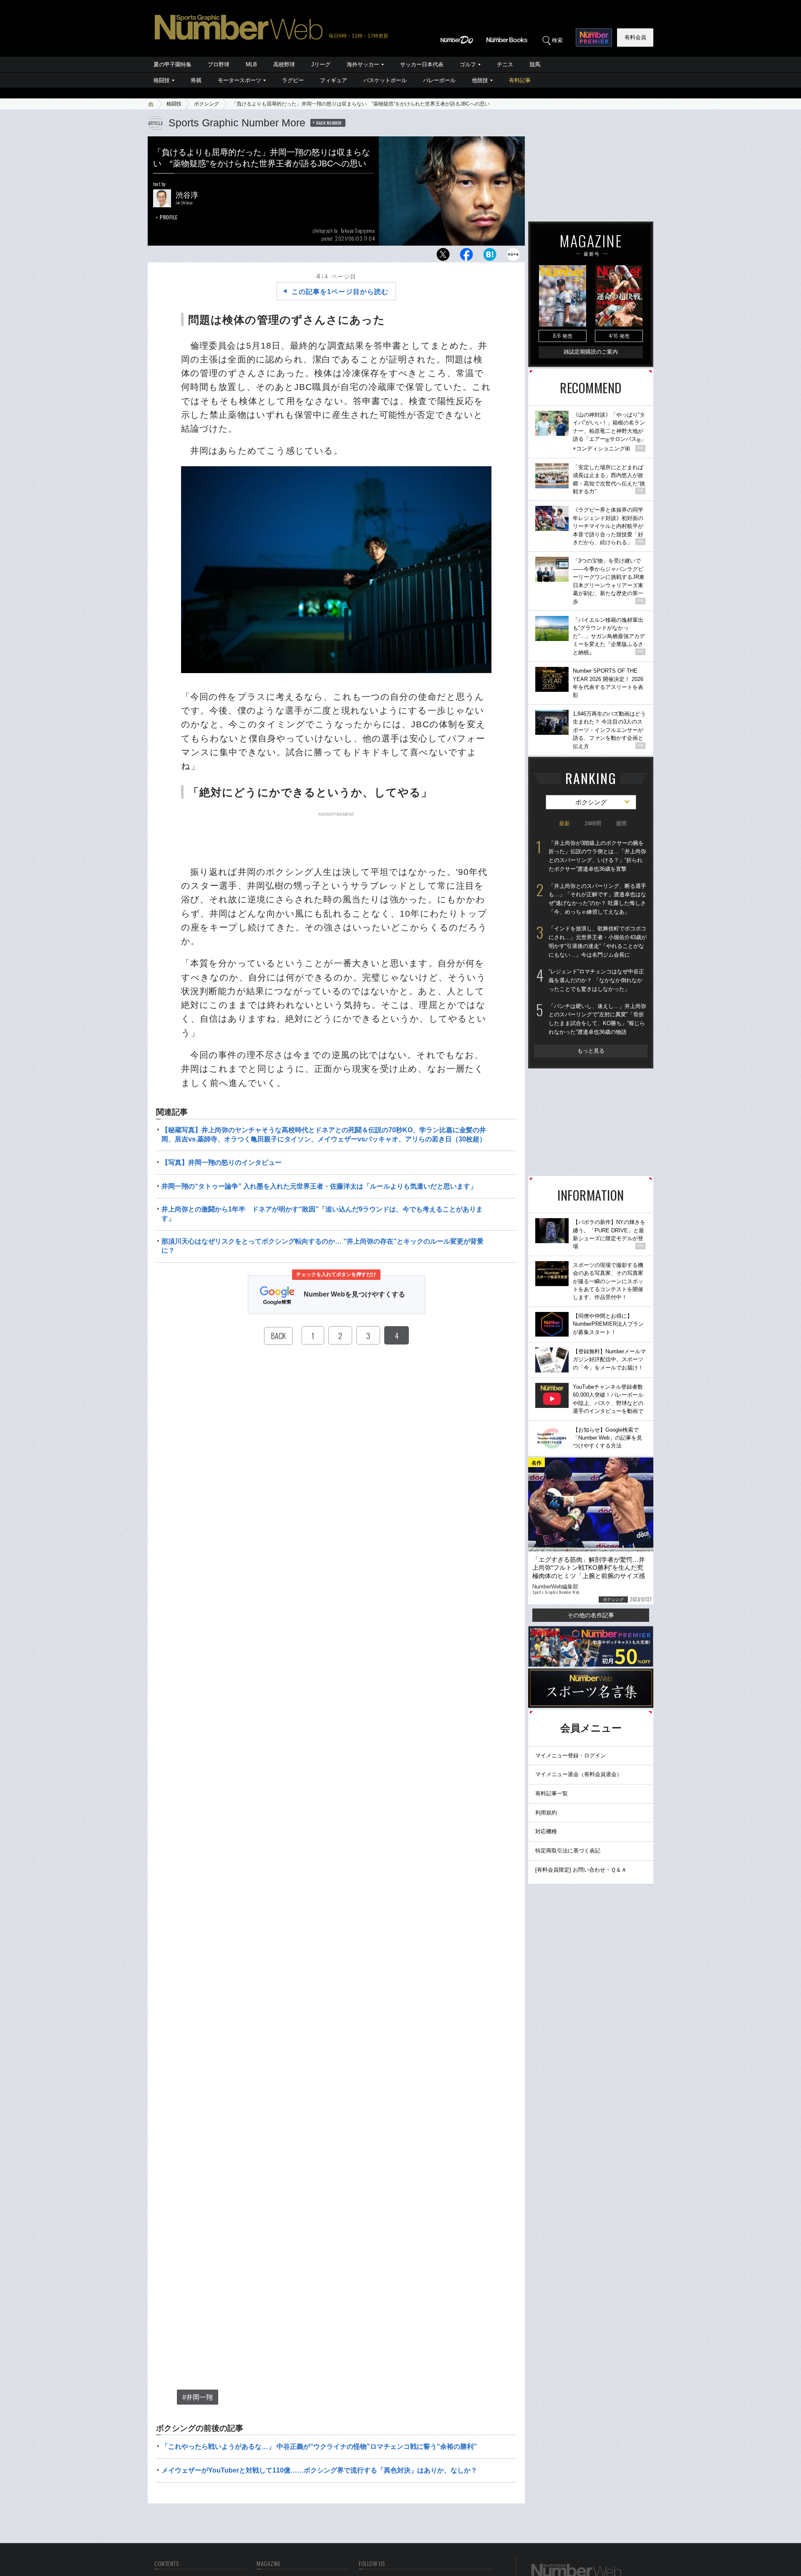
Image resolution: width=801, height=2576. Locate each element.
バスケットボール (385, 80)
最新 (564, 823)
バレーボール (439, 80)
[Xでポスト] (443, 257)
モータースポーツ (239, 80)
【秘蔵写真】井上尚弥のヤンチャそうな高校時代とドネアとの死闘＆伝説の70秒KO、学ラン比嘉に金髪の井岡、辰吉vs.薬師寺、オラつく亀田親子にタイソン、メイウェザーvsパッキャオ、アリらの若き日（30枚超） (324, 1135)
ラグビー (293, 80)
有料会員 (635, 37)
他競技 (480, 80)
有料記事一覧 (552, 1793)
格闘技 (162, 80)
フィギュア (334, 80)
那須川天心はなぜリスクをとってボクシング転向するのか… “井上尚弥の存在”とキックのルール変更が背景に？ (322, 1246)
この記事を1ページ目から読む (340, 292)
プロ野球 (219, 64)
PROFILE (169, 217)
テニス (505, 64)
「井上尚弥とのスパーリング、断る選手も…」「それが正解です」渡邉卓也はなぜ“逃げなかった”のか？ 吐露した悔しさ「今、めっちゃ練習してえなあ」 (597, 899)
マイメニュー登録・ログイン (571, 1755)
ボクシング (207, 104)
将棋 (196, 80)
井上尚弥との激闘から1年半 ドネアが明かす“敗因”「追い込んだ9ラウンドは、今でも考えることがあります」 (322, 1214)
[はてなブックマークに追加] (490, 257)
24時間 (593, 823)
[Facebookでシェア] (466, 257)
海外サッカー (363, 64)
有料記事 (520, 80)
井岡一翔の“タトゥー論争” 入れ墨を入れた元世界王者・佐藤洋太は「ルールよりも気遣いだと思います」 (319, 1186)
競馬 (535, 64)
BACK (278, 1336)
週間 (621, 823)
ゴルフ (468, 64)
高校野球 (284, 64)
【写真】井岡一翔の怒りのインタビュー (222, 1162)
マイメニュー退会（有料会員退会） (579, 1774)
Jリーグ (321, 64)
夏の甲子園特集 (173, 64)
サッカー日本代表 (422, 64)
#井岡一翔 (198, 2397)
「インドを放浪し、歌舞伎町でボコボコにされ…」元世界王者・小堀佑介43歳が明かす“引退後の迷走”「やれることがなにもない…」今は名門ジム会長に (598, 941)
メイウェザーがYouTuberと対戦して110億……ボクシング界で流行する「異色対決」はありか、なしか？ (319, 2470)
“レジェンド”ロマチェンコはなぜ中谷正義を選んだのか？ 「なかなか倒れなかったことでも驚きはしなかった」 (596, 980)
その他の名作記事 (591, 1615)
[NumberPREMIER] (594, 38)
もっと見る (591, 1051)
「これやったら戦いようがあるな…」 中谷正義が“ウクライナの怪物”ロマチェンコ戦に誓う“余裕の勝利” (319, 2447)
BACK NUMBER (329, 123)
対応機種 (546, 1831)
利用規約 (546, 1813)
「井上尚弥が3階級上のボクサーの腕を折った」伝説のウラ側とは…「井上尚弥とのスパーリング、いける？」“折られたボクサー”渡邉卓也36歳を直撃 (597, 856)
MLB (251, 64)
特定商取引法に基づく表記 (568, 1851)
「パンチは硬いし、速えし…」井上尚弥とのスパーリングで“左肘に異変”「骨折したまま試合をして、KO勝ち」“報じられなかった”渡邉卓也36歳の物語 (597, 1019)
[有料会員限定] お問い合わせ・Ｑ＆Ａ (581, 1870)
